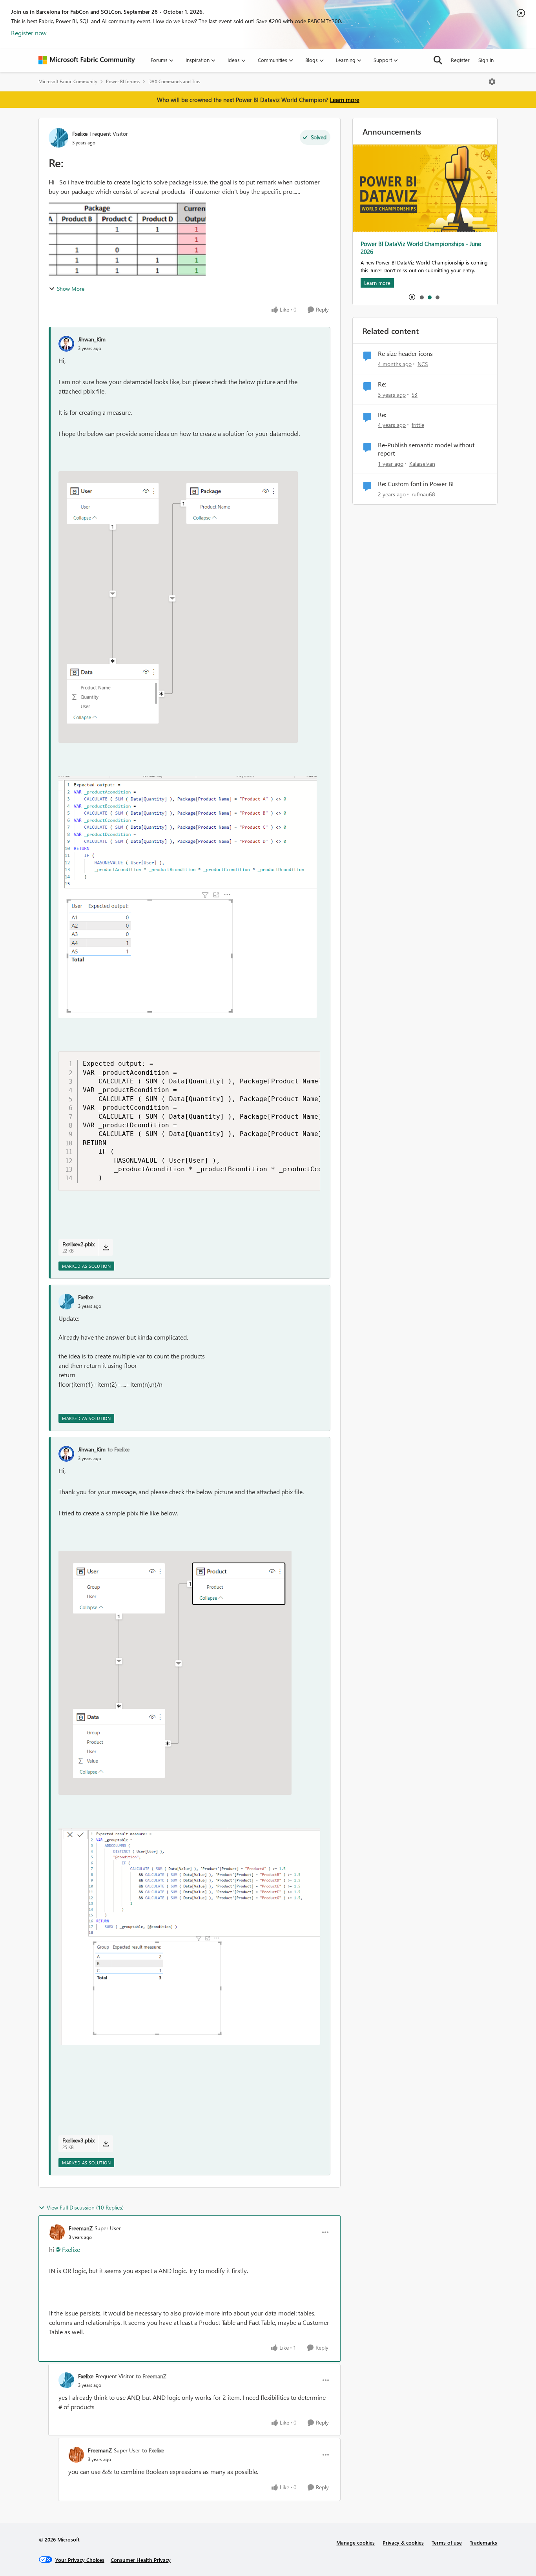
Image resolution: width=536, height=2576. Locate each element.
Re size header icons (405, 354)
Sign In (486, 60)
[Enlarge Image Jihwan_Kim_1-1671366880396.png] (188, 897)
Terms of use (447, 2542)
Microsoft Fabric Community (68, 81)
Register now (29, 33)
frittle (418, 425)
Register (460, 60)
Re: (382, 384)
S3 (415, 395)
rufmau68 (423, 494)
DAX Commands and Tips (174, 81)
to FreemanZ (151, 2376)
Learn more (345, 100)
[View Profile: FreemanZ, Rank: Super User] (57, 2232)
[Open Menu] (492, 82)
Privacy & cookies (403, 2542)
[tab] (421, 297)
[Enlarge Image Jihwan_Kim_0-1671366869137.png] (178, 607)
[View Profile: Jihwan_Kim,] (66, 344)
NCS (423, 364)
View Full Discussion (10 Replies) (85, 2207)
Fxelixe (80, 134)
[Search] (438, 60)
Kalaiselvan (422, 464)
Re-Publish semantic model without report (426, 449)
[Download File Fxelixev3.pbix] (106, 2144)
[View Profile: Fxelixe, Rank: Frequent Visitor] (58, 138)
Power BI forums (123, 81)
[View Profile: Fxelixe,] (66, 1302)
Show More (71, 289)
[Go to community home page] (87, 60)
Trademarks (483, 2542)
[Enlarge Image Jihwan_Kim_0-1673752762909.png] (175, 1673)
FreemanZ (81, 2228)
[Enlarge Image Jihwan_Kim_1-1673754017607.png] (189, 1936)
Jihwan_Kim (92, 339)
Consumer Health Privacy (141, 2560)
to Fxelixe (119, 1449)
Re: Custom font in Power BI (416, 484)
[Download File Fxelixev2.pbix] (106, 1247)
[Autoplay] (412, 297)
